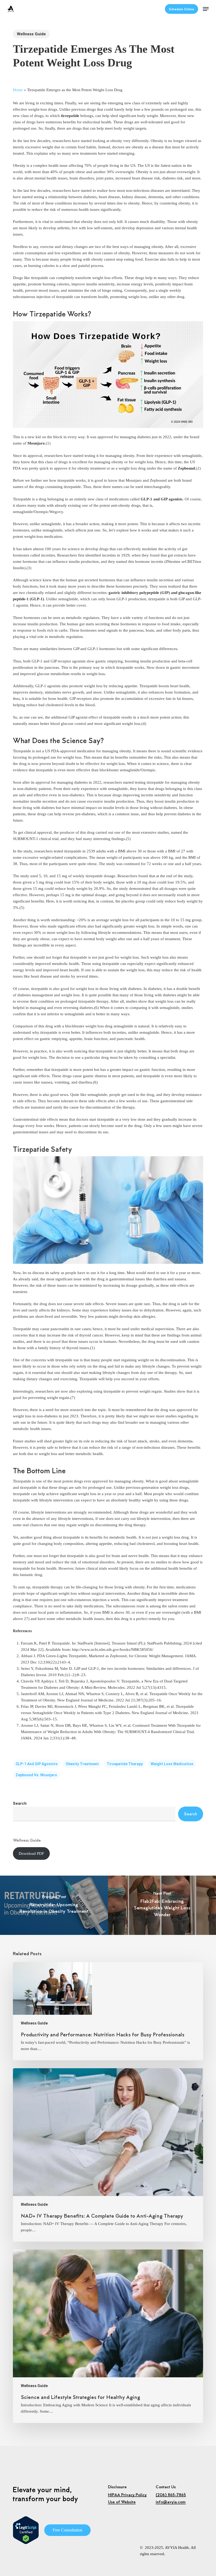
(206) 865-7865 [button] (171, 2495)
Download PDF (31, 1853)
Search (20, 1803)
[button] (206, 9)
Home (18, 90)
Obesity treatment (82, 1764)
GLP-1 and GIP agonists (37, 1764)
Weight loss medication (172, 1764)
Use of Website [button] (122, 2502)
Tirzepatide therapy (125, 1764)
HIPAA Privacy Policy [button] (127, 2495)
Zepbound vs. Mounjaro (36, 1775)
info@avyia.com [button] (171, 2502)
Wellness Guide (31, 34)
